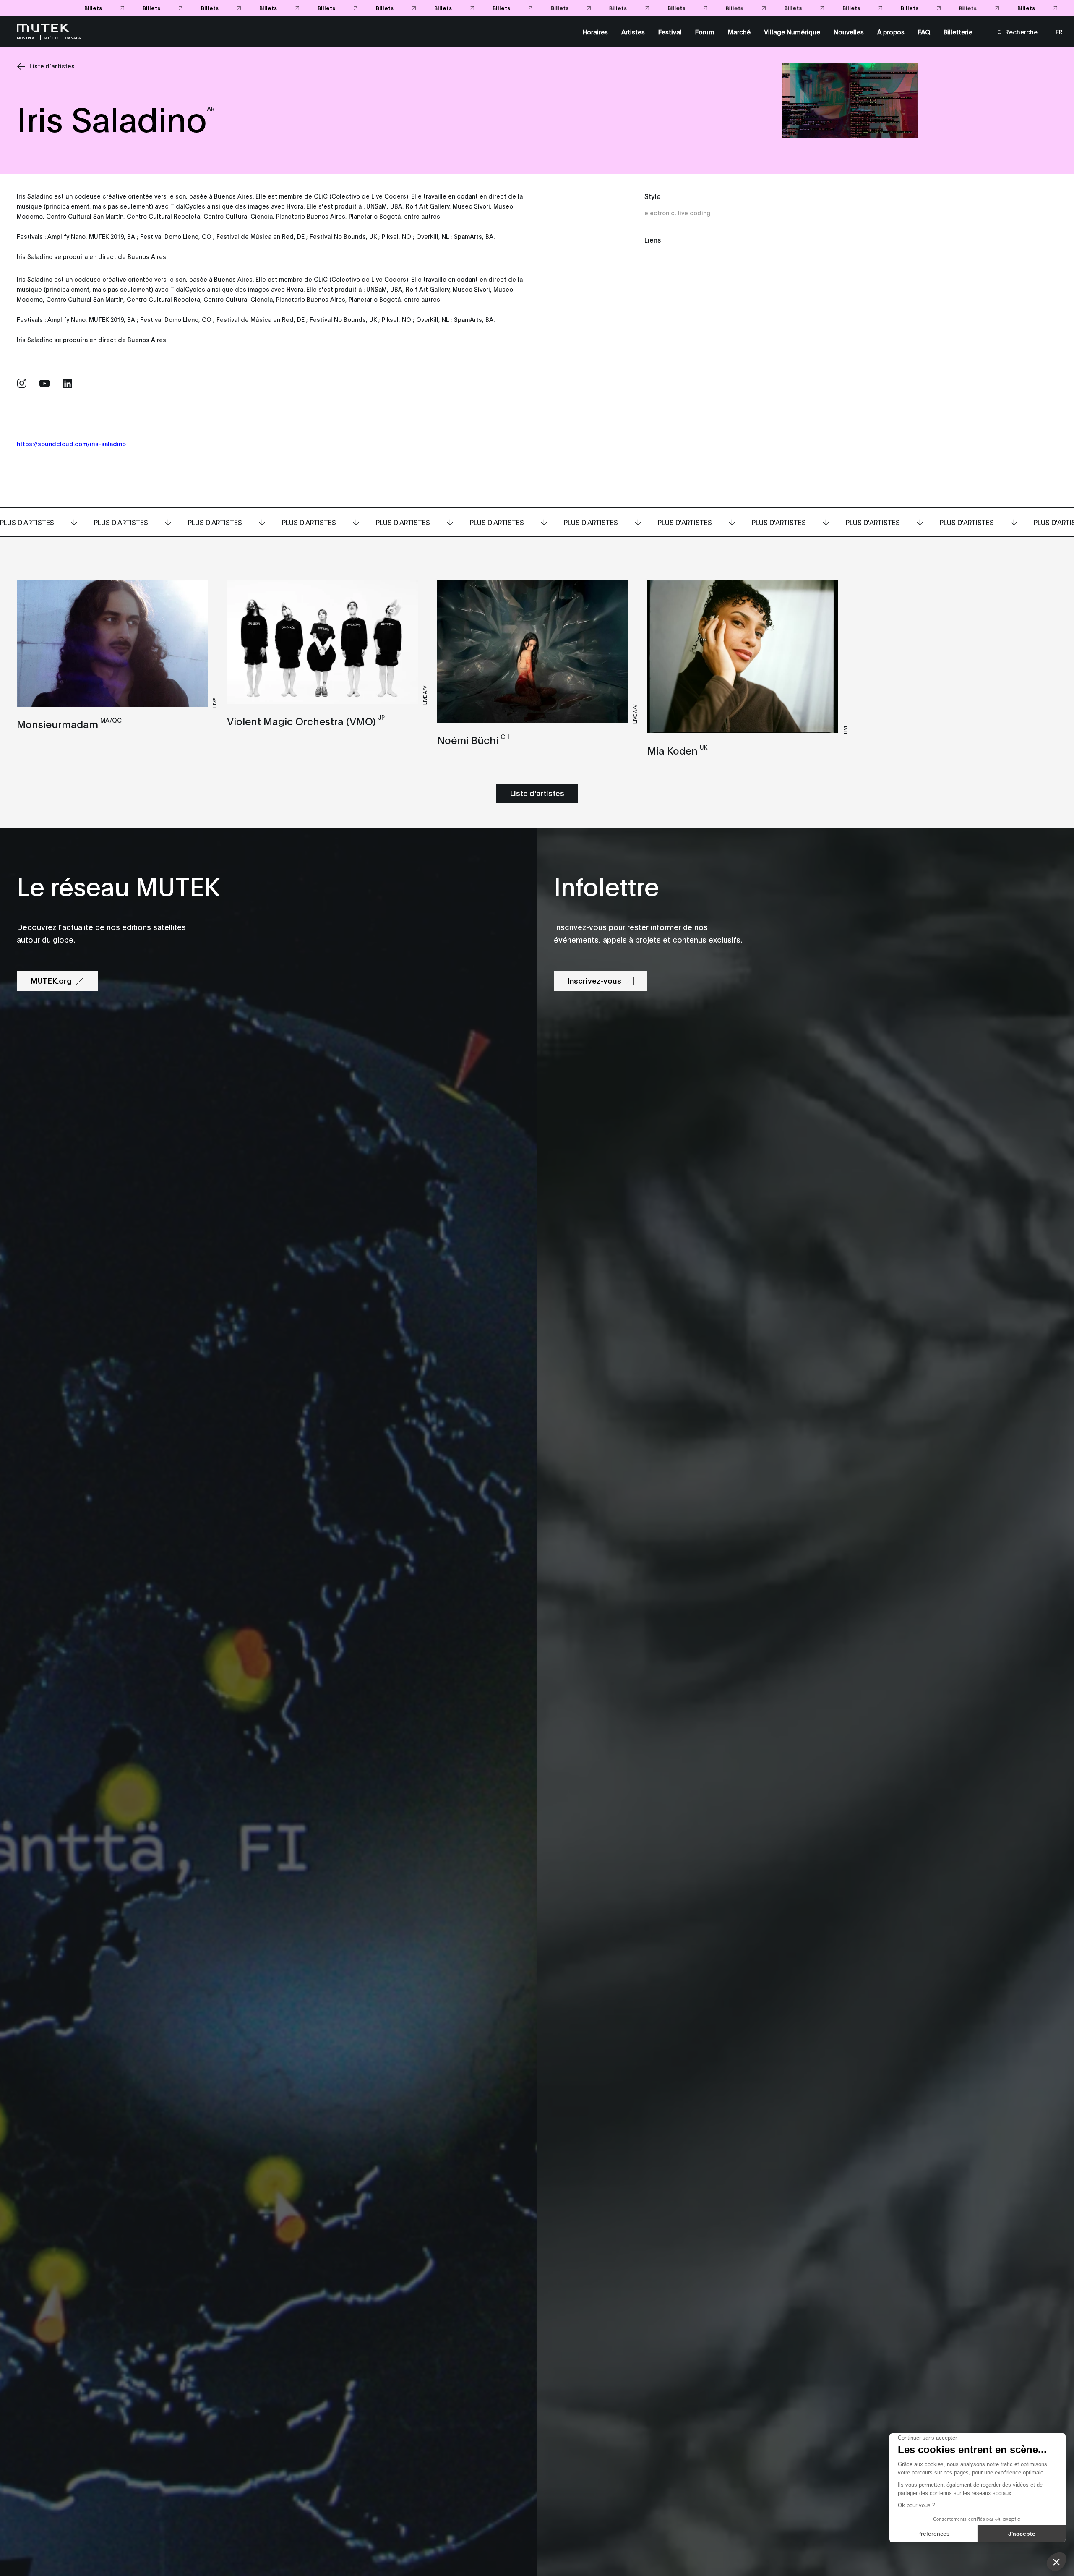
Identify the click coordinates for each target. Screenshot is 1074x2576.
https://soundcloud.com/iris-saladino (71, 443)
